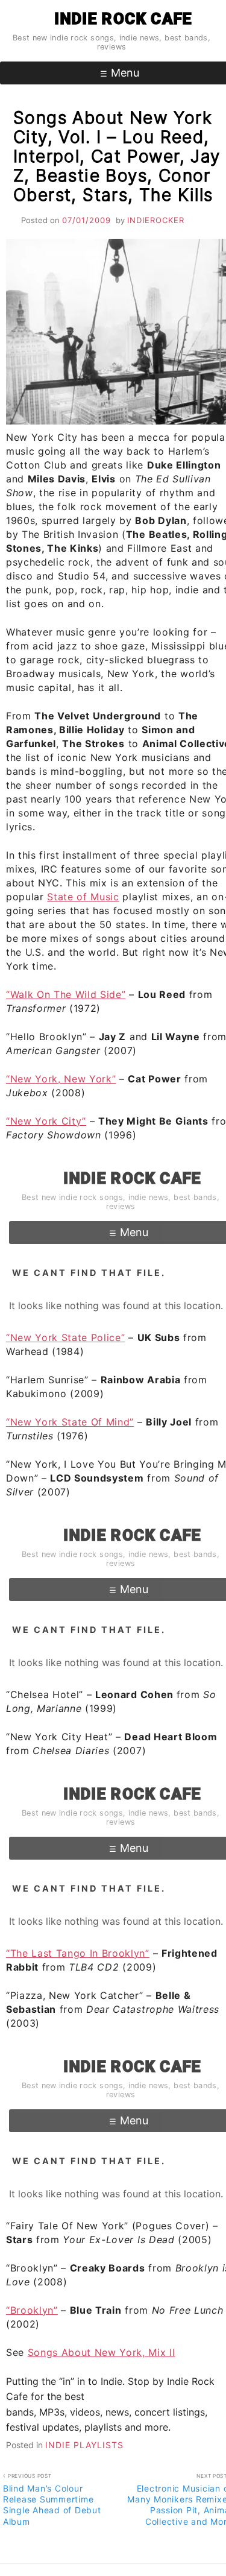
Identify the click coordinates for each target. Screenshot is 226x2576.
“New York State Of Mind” (70, 1422)
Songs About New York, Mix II (102, 2352)
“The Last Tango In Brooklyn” (78, 1953)
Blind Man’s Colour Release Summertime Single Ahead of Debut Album (52, 2500)
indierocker (156, 220)
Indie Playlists (84, 2445)
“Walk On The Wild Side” (66, 994)
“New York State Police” (65, 1337)
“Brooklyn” (32, 2310)
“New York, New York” (61, 1079)
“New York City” (46, 1121)
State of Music (83, 897)
